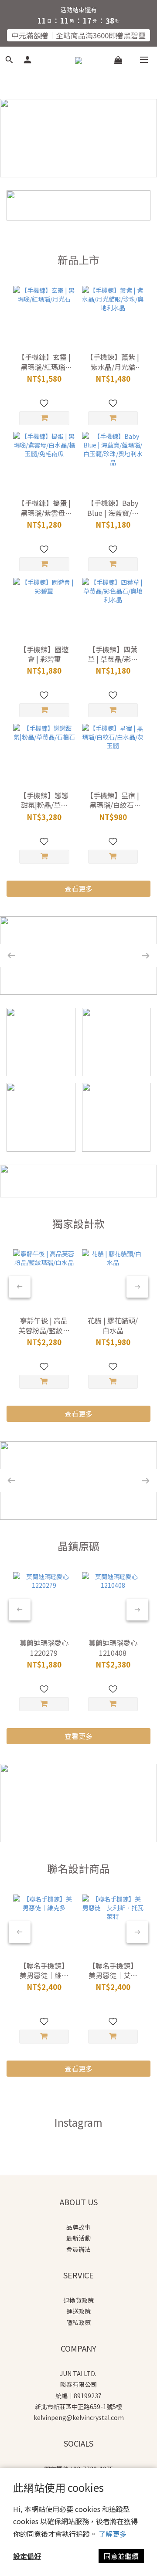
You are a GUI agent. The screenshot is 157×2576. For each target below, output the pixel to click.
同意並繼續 (121, 2556)
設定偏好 (27, 2556)
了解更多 (113, 2534)
